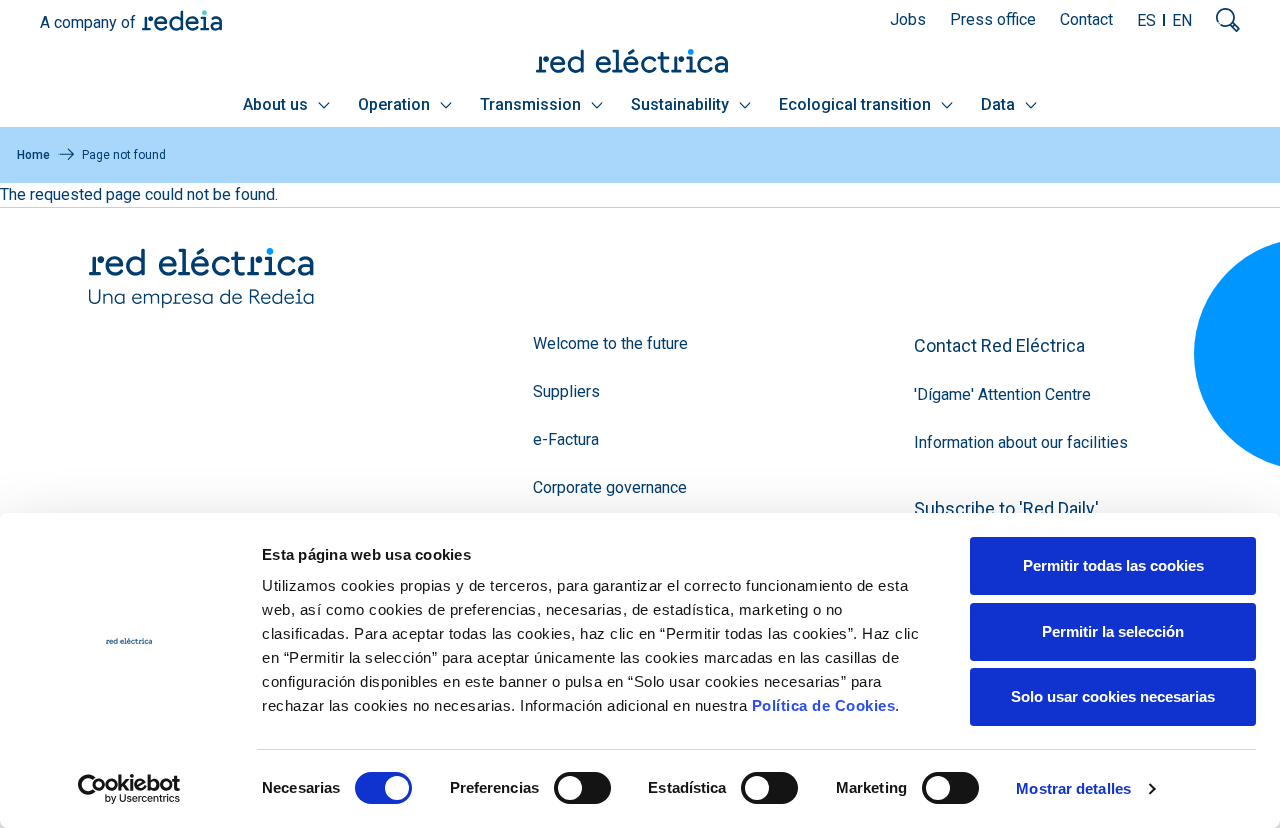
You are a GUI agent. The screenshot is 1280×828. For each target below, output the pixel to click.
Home (33, 155)
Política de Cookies (824, 705)
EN (1182, 20)
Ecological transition (857, 104)
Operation (396, 104)
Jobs (908, 19)
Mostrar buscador (1228, 20)
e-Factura (566, 439)
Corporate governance (610, 487)
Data (1000, 104)
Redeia (182, 20)
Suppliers (566, 391)
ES (1146, 20)
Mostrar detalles (1073, 788)
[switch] (582, 788)
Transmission (532, 104)
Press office (993, 19)
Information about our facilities (1021, 442)
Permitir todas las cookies (1113, 565)
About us (277, 104)
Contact (1086, 19)
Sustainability (682, 104)
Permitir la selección (1113, 631)
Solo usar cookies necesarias (1113, 696)
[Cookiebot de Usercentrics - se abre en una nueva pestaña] (129, 789)
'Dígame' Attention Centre (1002, 394)
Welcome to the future (610, 343)
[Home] (640, 60)
